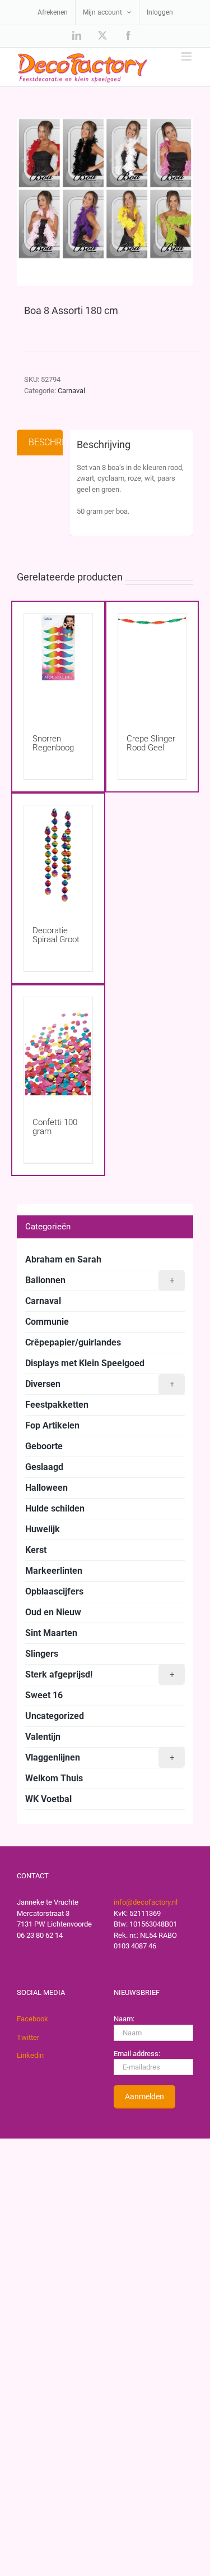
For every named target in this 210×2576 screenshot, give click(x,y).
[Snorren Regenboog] (58, 663)
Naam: (124, 2019)
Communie (47, 1322)
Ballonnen (100, 1280)
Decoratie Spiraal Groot (56, 935)
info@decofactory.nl (146, 1902)
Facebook (32, 2019)
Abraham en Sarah (63, 1259)
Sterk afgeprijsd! (100, 1674)
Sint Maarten (51, 1633)
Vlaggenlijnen (100, 1757)
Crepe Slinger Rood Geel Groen (151, 748)
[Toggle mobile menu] (187, 56)
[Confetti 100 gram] (58, 1046)
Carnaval (71, 391)
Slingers (42, 1654)
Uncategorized (55, 1716)
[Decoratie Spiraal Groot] (58, 854)
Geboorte (44, 1446)
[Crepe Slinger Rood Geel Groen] (152, 663)
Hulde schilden (55, 1508)
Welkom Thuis (54, 1778)
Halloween (46, 1488)
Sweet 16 (44, 1695)
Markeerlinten (54, 1571)
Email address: (137, 2054)
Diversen (100, 1384)
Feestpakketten (57, 1405)
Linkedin (30, 2055)
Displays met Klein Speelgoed (85, 1363)
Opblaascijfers (54, 1591)
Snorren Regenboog (53, 743)
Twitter (28, 2037)
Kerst (36, 1550)
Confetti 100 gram (55, 1127)
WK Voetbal (48, 1799)
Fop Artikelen (52, 1425)
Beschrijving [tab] (46, 442)
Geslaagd (44, 1467)
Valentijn (43, 1737)
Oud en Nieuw (53, 1612)
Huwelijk (43, 1529)
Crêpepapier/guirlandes (73, 1342)
